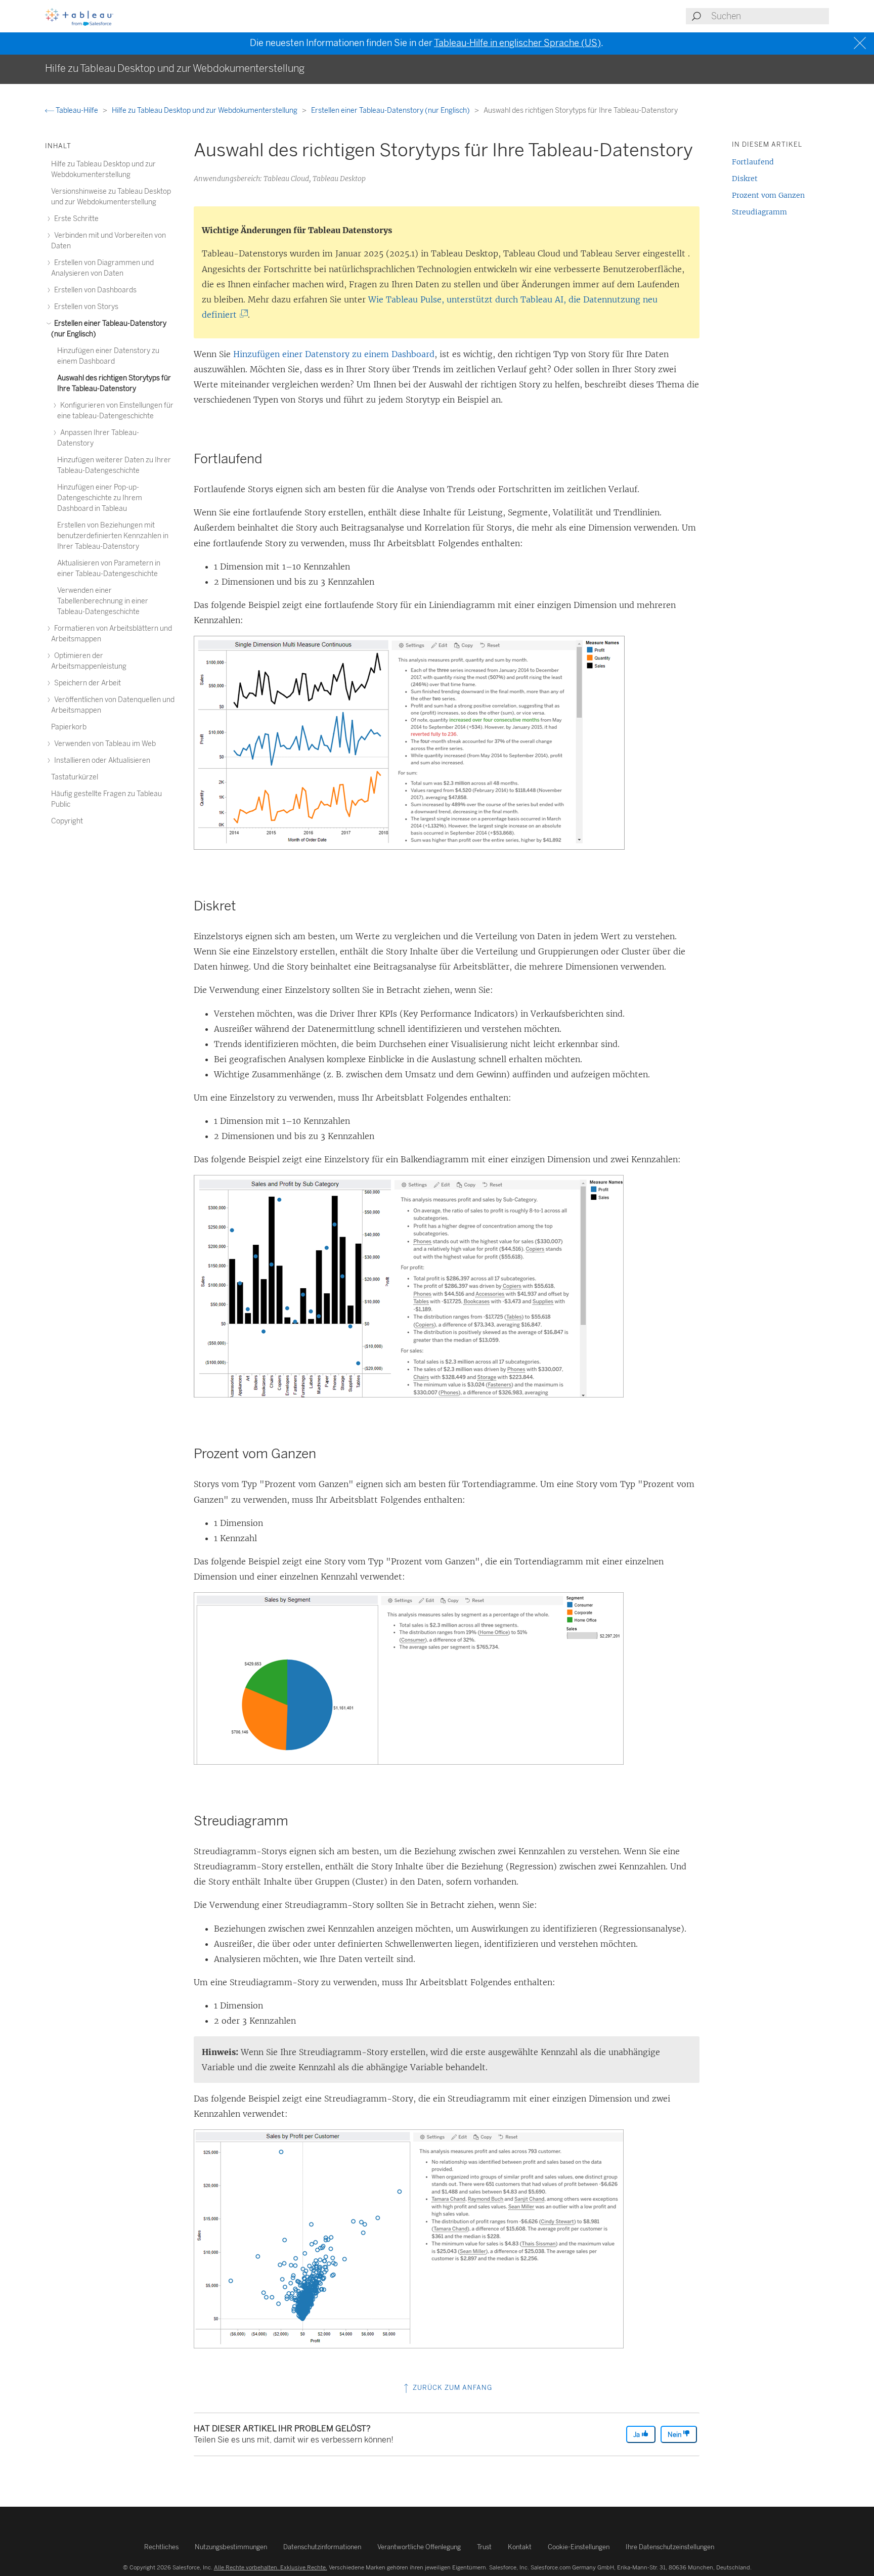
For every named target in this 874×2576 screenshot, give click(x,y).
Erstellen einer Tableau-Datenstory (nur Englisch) (391, 111)
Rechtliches (161, 2547)
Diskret (745, 179)
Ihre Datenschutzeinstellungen (670, 2547)
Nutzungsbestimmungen (231, 2547)
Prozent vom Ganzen (768, 195)
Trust (484, 2547)
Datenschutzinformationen (322, 2547)
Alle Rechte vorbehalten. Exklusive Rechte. (271, 2567)
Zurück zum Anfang (451, 2388)
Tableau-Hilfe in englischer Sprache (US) (517, 43)
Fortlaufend (753, 162)
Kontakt (520, 2547)
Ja (637, 2435)
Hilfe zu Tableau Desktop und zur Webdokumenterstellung (205, 111)
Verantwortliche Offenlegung (419, 2547)
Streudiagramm (759, 212)
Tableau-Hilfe (77, 111)
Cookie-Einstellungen (579, 2547)
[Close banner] (861, 43)
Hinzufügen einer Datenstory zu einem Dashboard (334, 354)
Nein (675, 2435)
